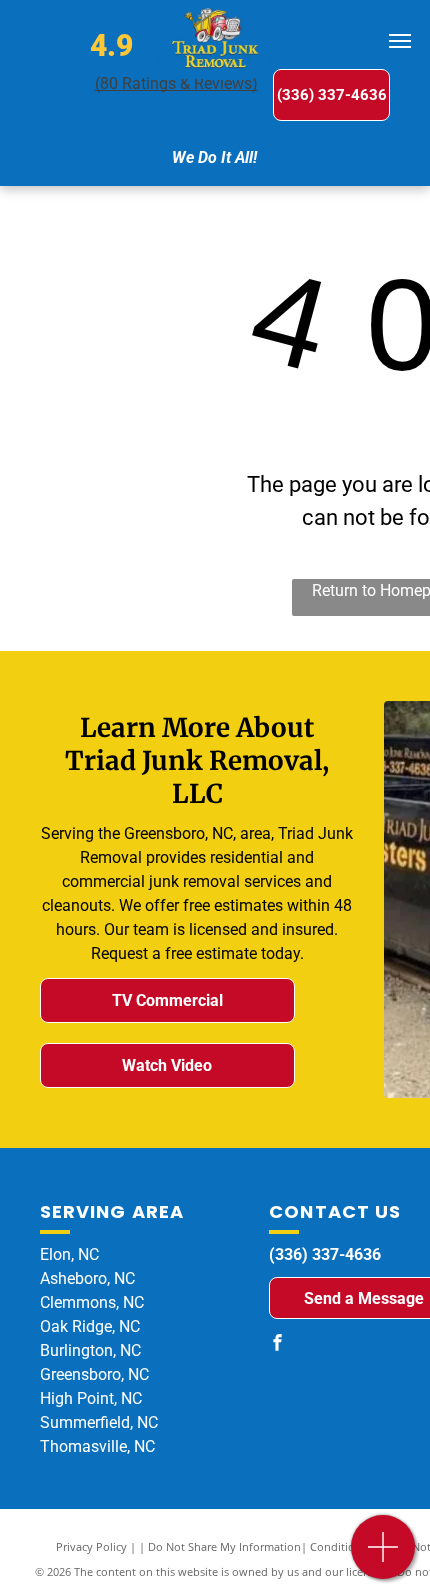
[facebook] (277, 1344)
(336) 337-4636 (325, 1254)
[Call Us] (383, 1557)
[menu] (400, 41)
